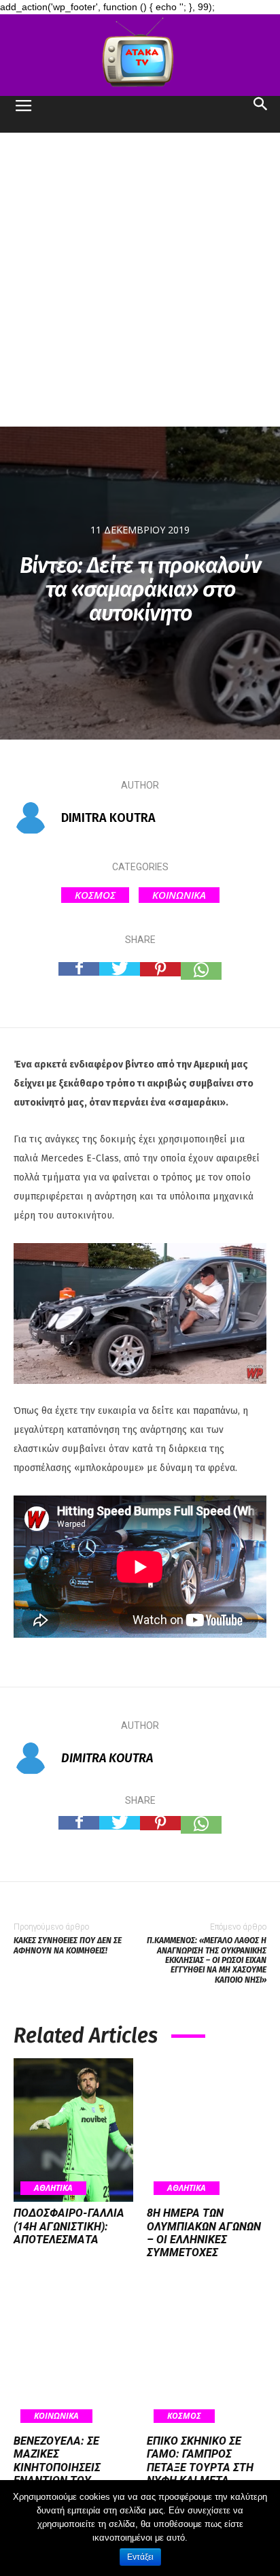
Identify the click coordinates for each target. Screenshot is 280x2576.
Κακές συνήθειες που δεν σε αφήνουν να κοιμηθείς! (68, 1945)
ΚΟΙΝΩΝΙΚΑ (179, 895)
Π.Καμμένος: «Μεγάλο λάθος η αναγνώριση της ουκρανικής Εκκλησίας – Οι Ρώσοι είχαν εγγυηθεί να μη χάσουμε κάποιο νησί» (207, 1960)
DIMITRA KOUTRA (108, 818)
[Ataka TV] (140, 55)
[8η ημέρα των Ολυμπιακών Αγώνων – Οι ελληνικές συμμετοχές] (207, 2130)
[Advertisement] (140, 280)
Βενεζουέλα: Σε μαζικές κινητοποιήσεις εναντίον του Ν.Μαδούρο (57, 2467)
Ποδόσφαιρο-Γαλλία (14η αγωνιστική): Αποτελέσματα (69, 2226)
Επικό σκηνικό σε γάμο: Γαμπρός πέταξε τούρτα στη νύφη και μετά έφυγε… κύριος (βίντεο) (200, 2474)
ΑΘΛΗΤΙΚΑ (53, 2188)
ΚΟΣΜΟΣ (95, 895)
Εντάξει (140, 2557)
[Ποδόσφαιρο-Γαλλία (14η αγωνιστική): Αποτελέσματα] (73, 2130)
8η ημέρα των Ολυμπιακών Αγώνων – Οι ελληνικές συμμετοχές (204, 2233)
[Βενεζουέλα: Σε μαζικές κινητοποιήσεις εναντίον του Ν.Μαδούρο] (73, 2358)
